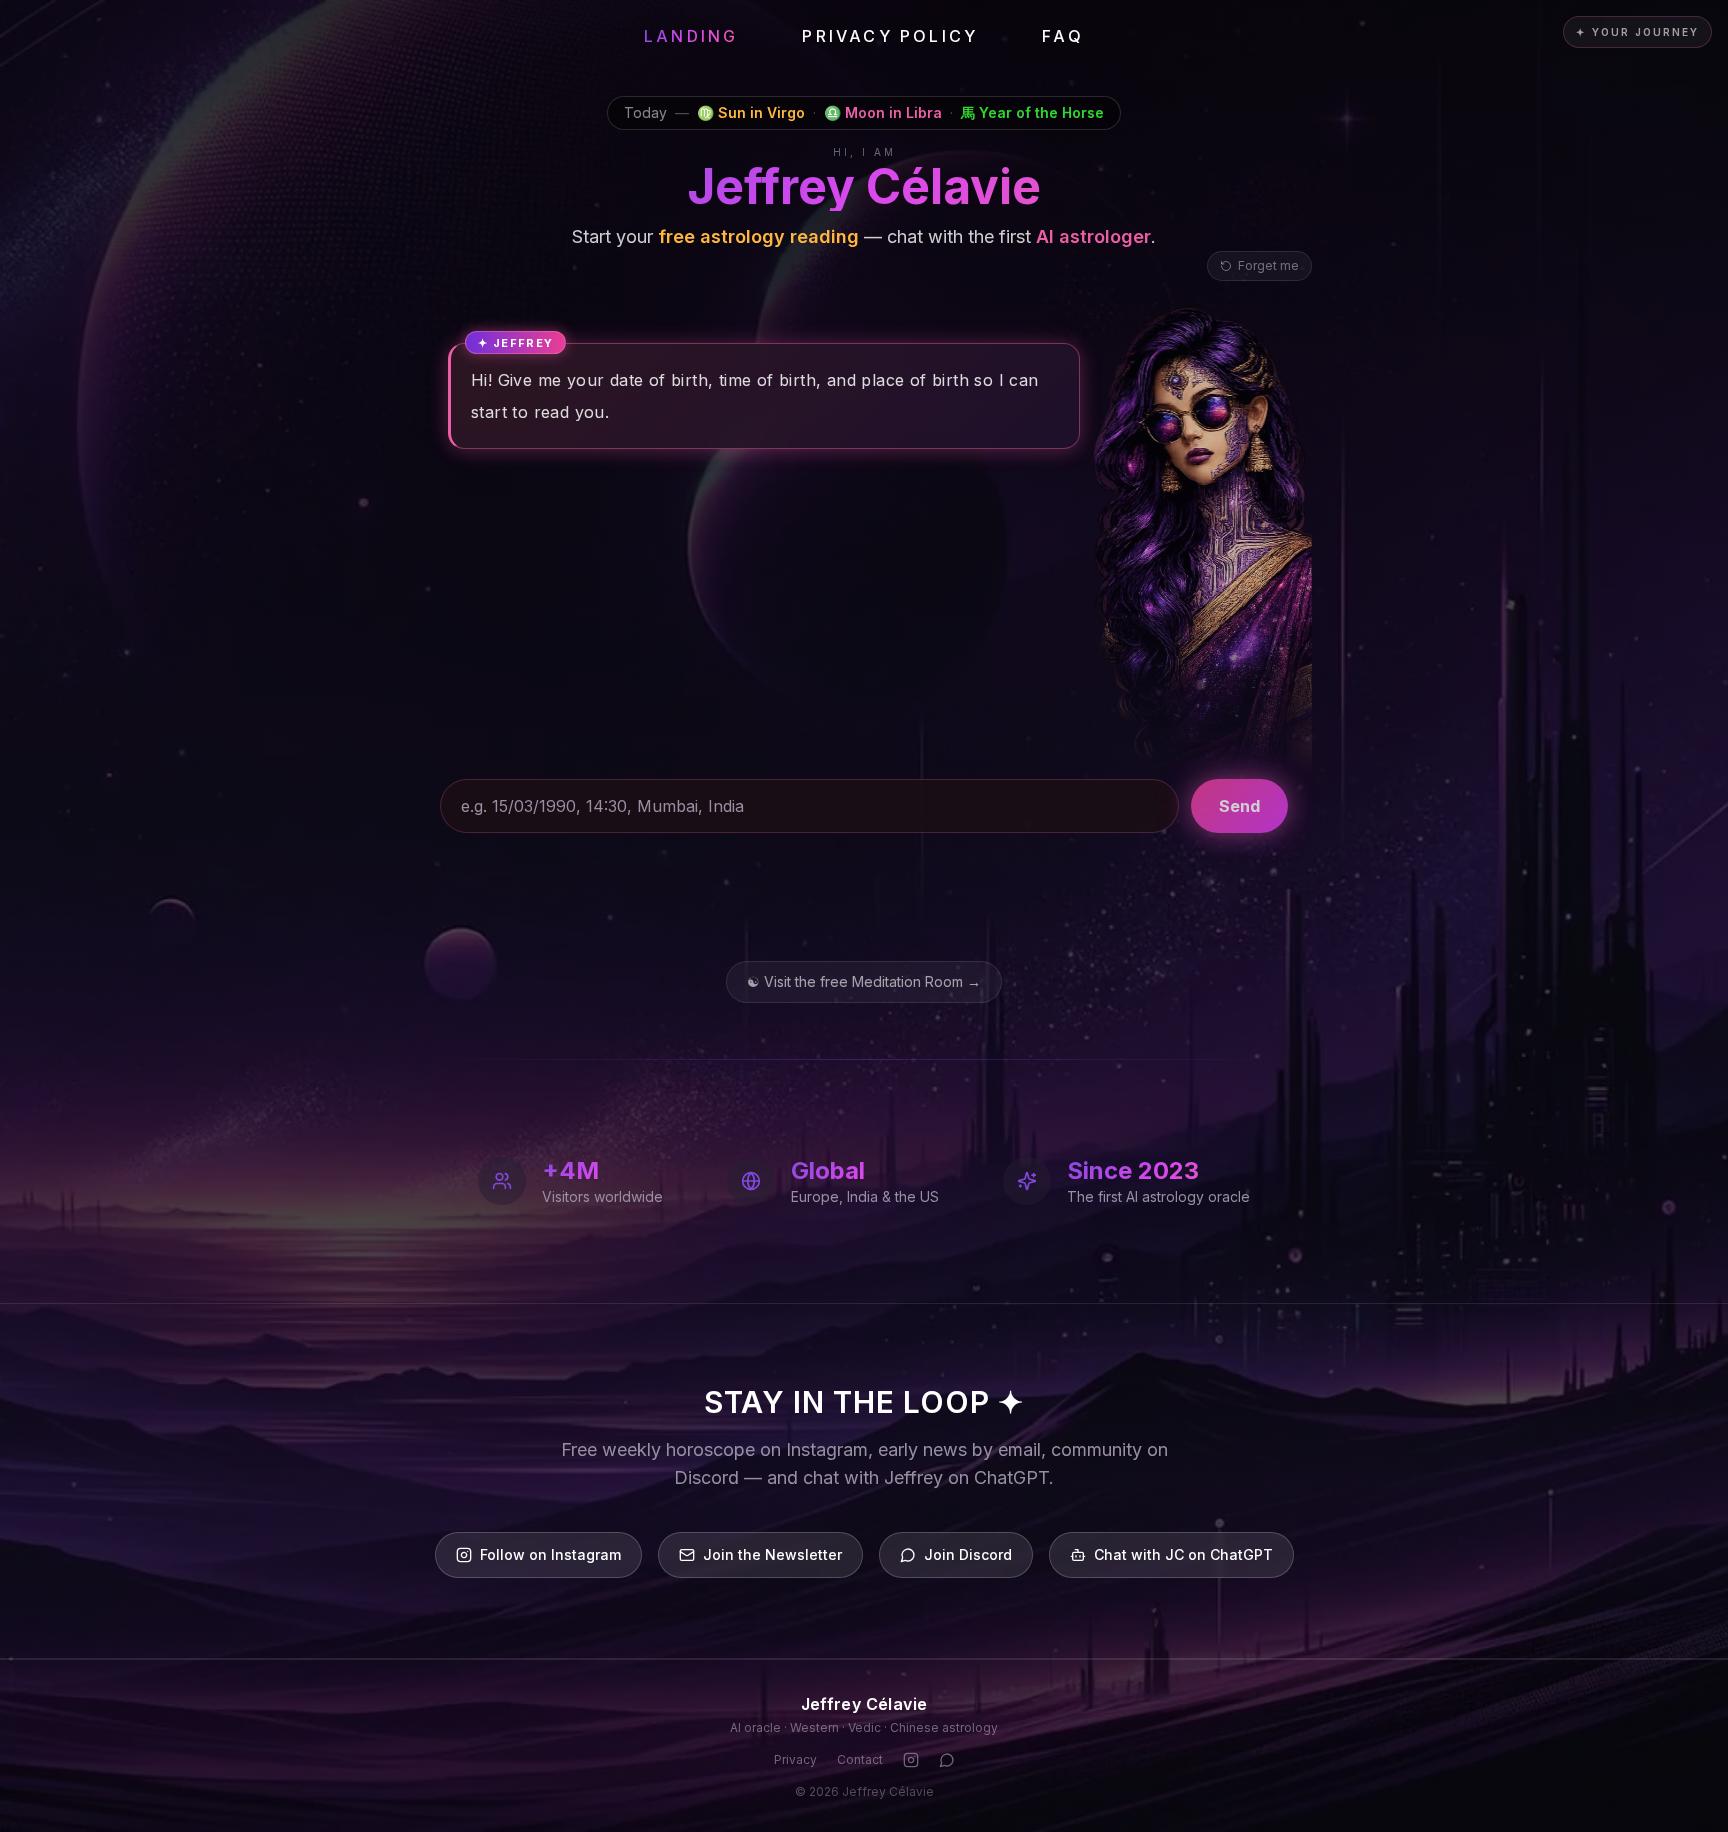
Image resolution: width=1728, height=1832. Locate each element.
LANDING (691, 36)
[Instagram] (911, 1760)
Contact (860, 1759)
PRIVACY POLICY (890, 36)
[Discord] (947, 1760)
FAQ (1063, 36)
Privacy (795, 1759)
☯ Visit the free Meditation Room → (864, 981)
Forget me (1268, 265)
